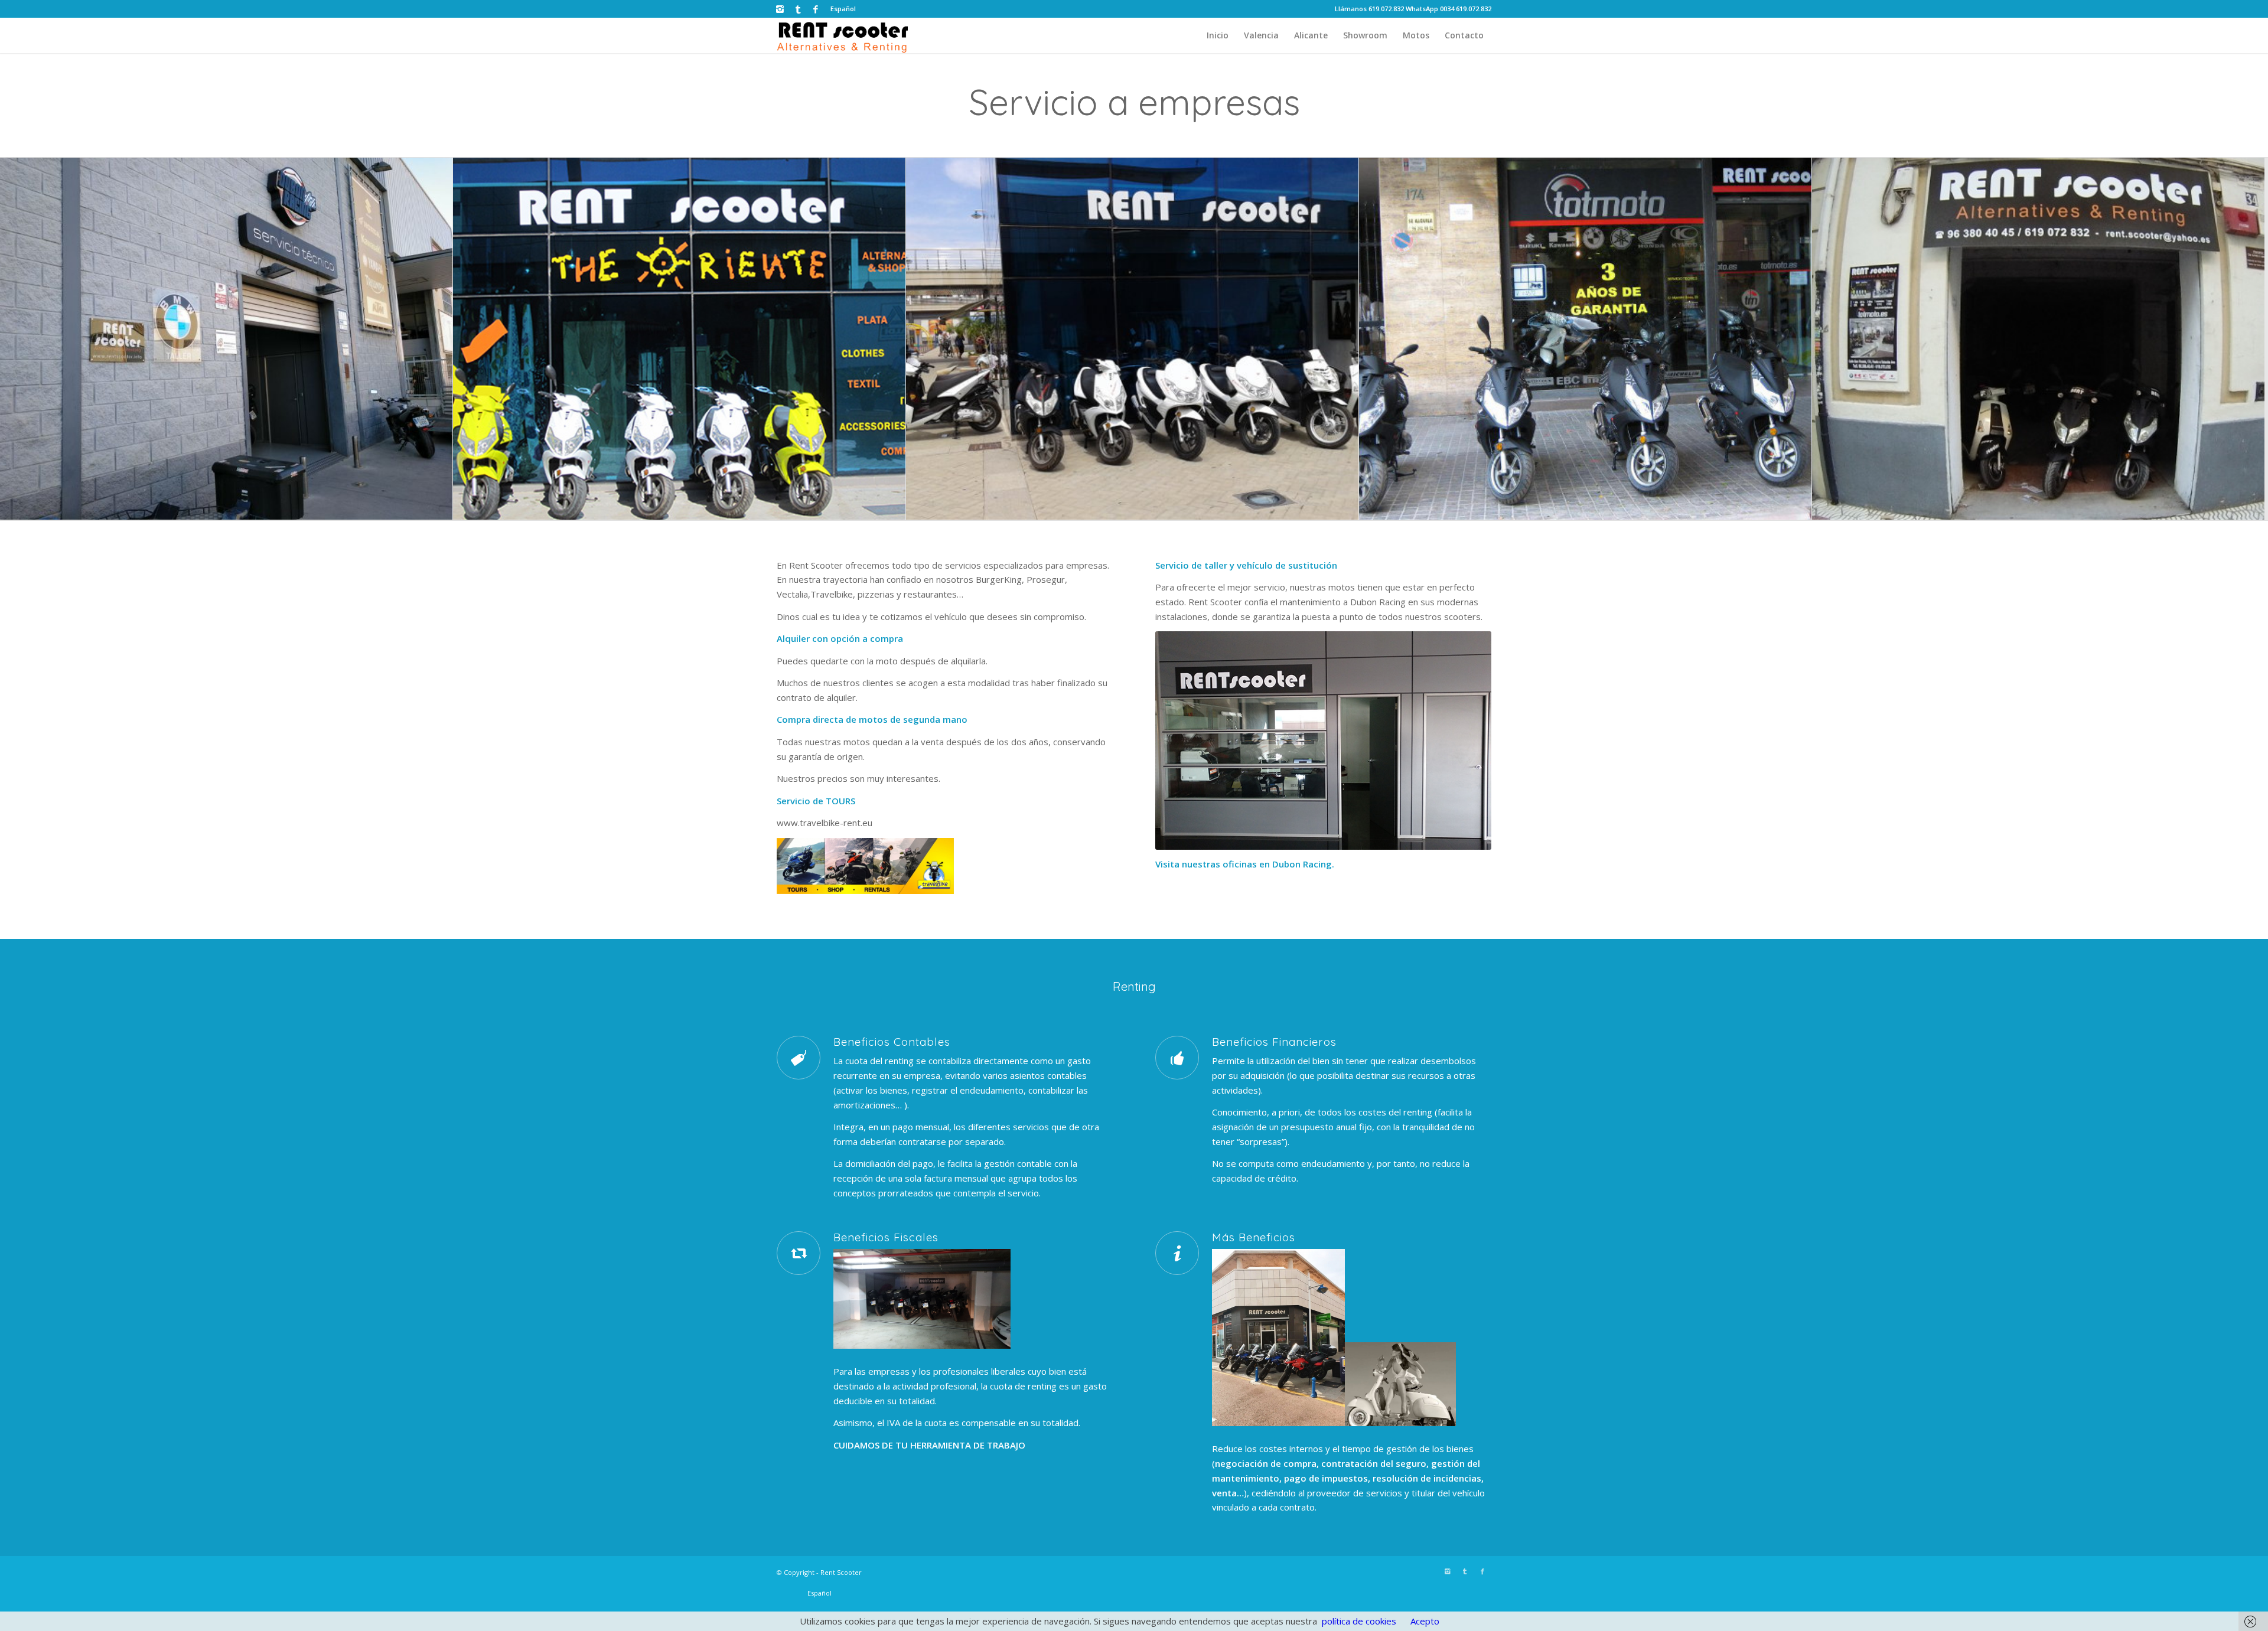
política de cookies (1359, 1621)
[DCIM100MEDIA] (2039, 339)
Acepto (1425, 1621)
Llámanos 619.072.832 (1369, 9)
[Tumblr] (798, 9)
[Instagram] (780, 9)
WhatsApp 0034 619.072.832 (1449, 9)
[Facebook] (816, 9)
